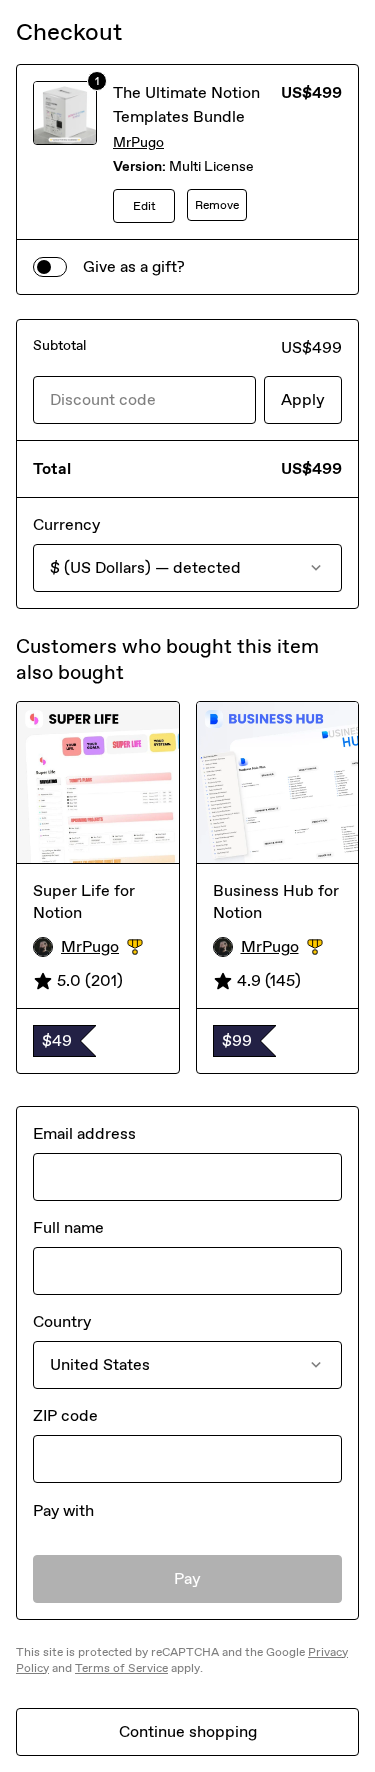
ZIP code (65, 1415)
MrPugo (138, 142)
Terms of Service (121, 1668)
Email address (84, 1133)
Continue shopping (188, 1731)
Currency (66, 524)
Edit (144, 206)
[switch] (50, 267)
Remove (217, 205)
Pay (187, 1578)
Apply (303, 399)
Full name (68, 1227)
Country (62, 1321)
